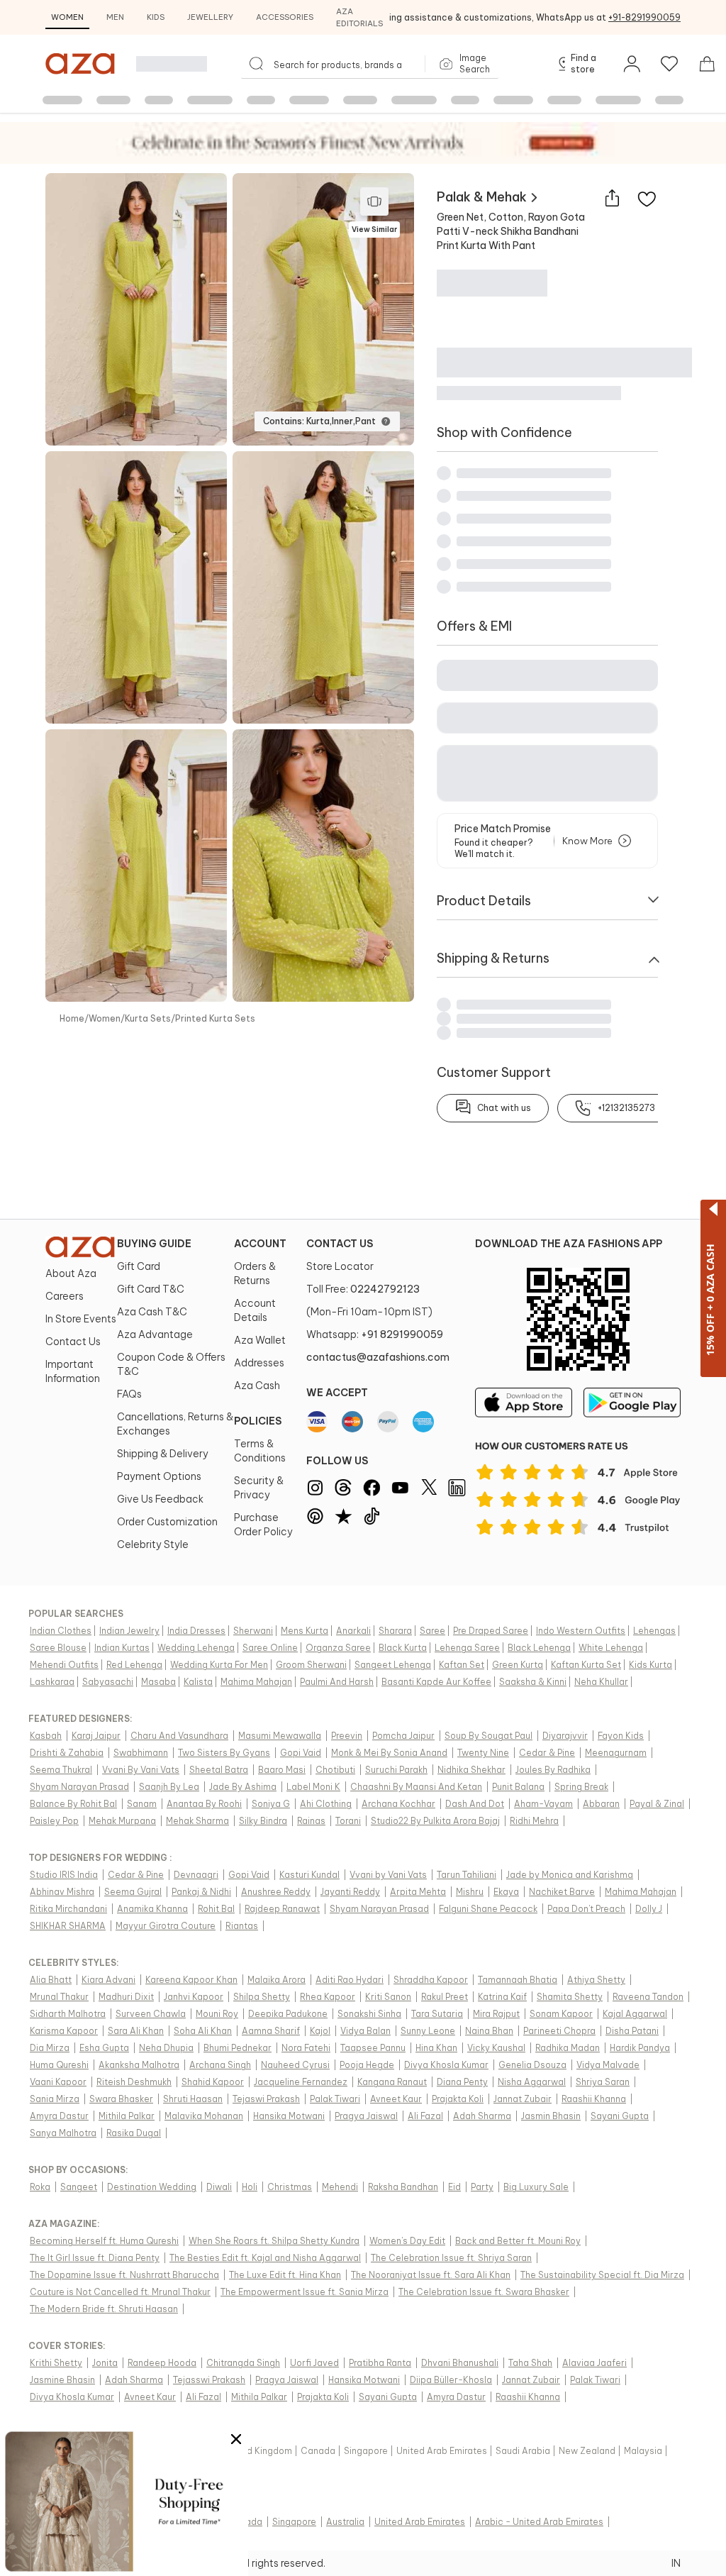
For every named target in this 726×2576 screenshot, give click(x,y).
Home (72, 1018)
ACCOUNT (260, 1244)
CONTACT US (340, 1244)
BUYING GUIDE (154, 1244)
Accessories (285, 17)
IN (676, 2563)
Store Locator (340, 1266)
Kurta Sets (148, 1018)
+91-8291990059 (644, 17)
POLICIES (258, 1421)
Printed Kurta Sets (215, 1018)
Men (115, 17)
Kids (156, 17)
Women (67, 17)
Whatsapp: (375, 1334)
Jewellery (210, 17)
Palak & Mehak (482, 197)
